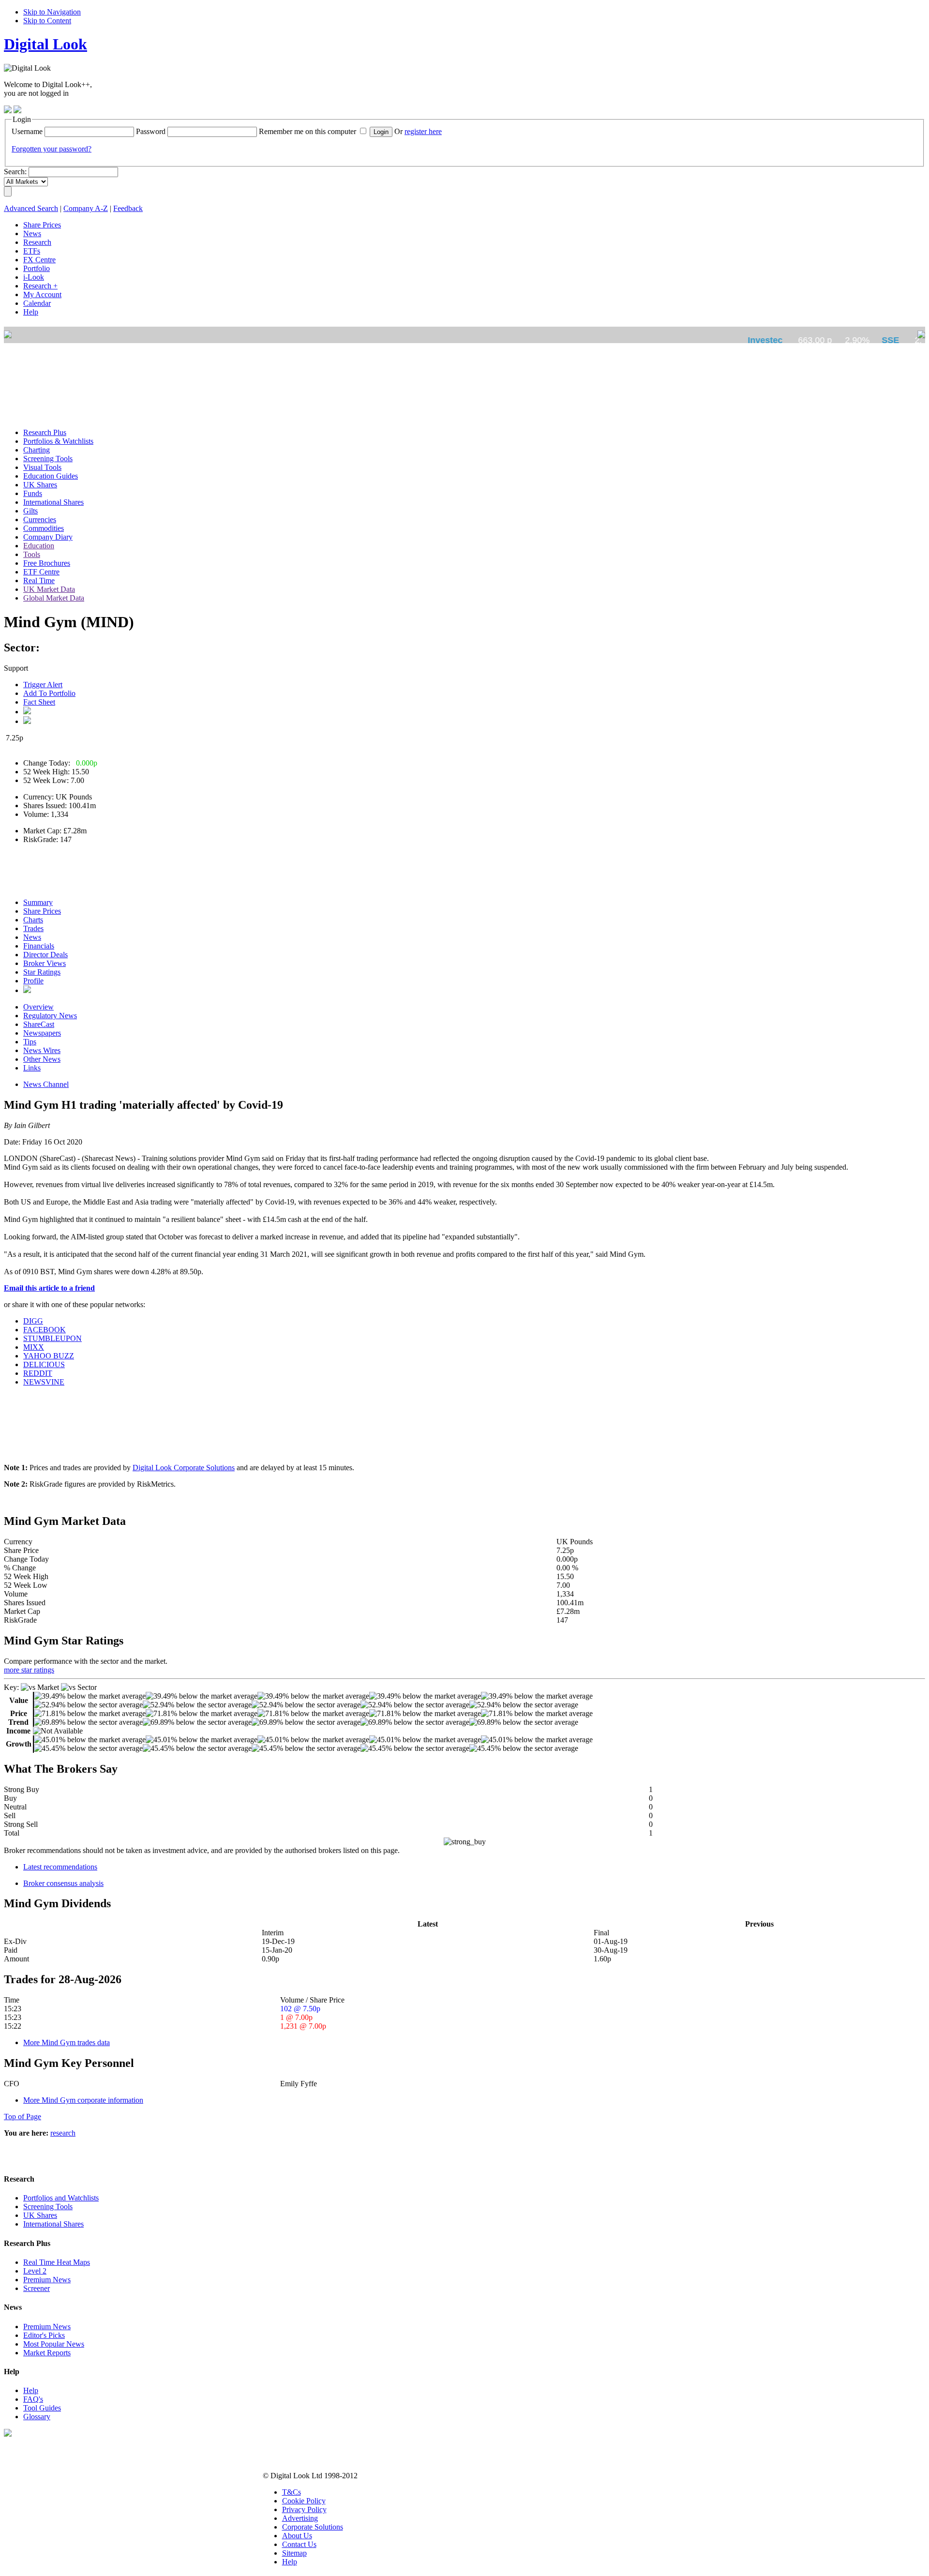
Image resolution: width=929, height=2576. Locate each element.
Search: (15, 172)
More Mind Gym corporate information (83, 2100)
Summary (38, 902)
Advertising (300, 2518)
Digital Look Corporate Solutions (184, 1468)
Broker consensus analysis (63, 1883)
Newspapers (42, 1033)
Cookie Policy (304, 2501)
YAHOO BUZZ (49, 1356)
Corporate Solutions (313, 2527)
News (32, 937)
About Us (297, 2536)
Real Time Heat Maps (57, 2262)
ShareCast (39, 1024)
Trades (33, 928)
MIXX (34, 1347)
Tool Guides (42, 2408)
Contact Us (299, 2544)
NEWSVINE (44, 1382)
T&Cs (292, 2492)
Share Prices (42, 911)
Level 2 (35, 2271)
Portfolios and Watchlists (61, 2198)
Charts (33, 920)
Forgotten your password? (52, 149)
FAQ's (33, 2399)
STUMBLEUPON (52, 1338)
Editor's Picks (44, 2335)
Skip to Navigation (52, 12)
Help (31, 2390)
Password (151, 131)
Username (27, 131)
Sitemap (294, 2553)
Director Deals (45, 955)
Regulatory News (50, 1016)
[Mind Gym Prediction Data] (27, 990)
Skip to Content (47, 21)
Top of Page (22, 2117)
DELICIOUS (44, 1364)
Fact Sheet (39, 702)
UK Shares (40, 2215)
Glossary (37, 2417)
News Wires (42, 1050)
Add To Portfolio (49, 693)
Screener (37, 2288)
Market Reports (47, 2353)
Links (32, 1068)
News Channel (46, 1084)
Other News (42, 1059)
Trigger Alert (43, 685)
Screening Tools (48, 2207)
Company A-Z (86, 208)
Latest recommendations (60, 1867)
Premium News (47, 2280)
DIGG (33, 1321)
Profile (33, 981)
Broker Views (45, 963)
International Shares (53, 2224)
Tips (30, 1042)
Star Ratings (42, 972)
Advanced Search (31, 208)
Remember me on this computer (307, 131)
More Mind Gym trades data (67, 2042)
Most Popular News (54, 2344)
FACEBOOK (45, 1330)
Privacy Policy (304, 2509)
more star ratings (29, 1670)
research (63, 2133)
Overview (38, 1007)
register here (423, 131)
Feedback (128, 208)
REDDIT (38, 1373)
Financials (39, 946)
